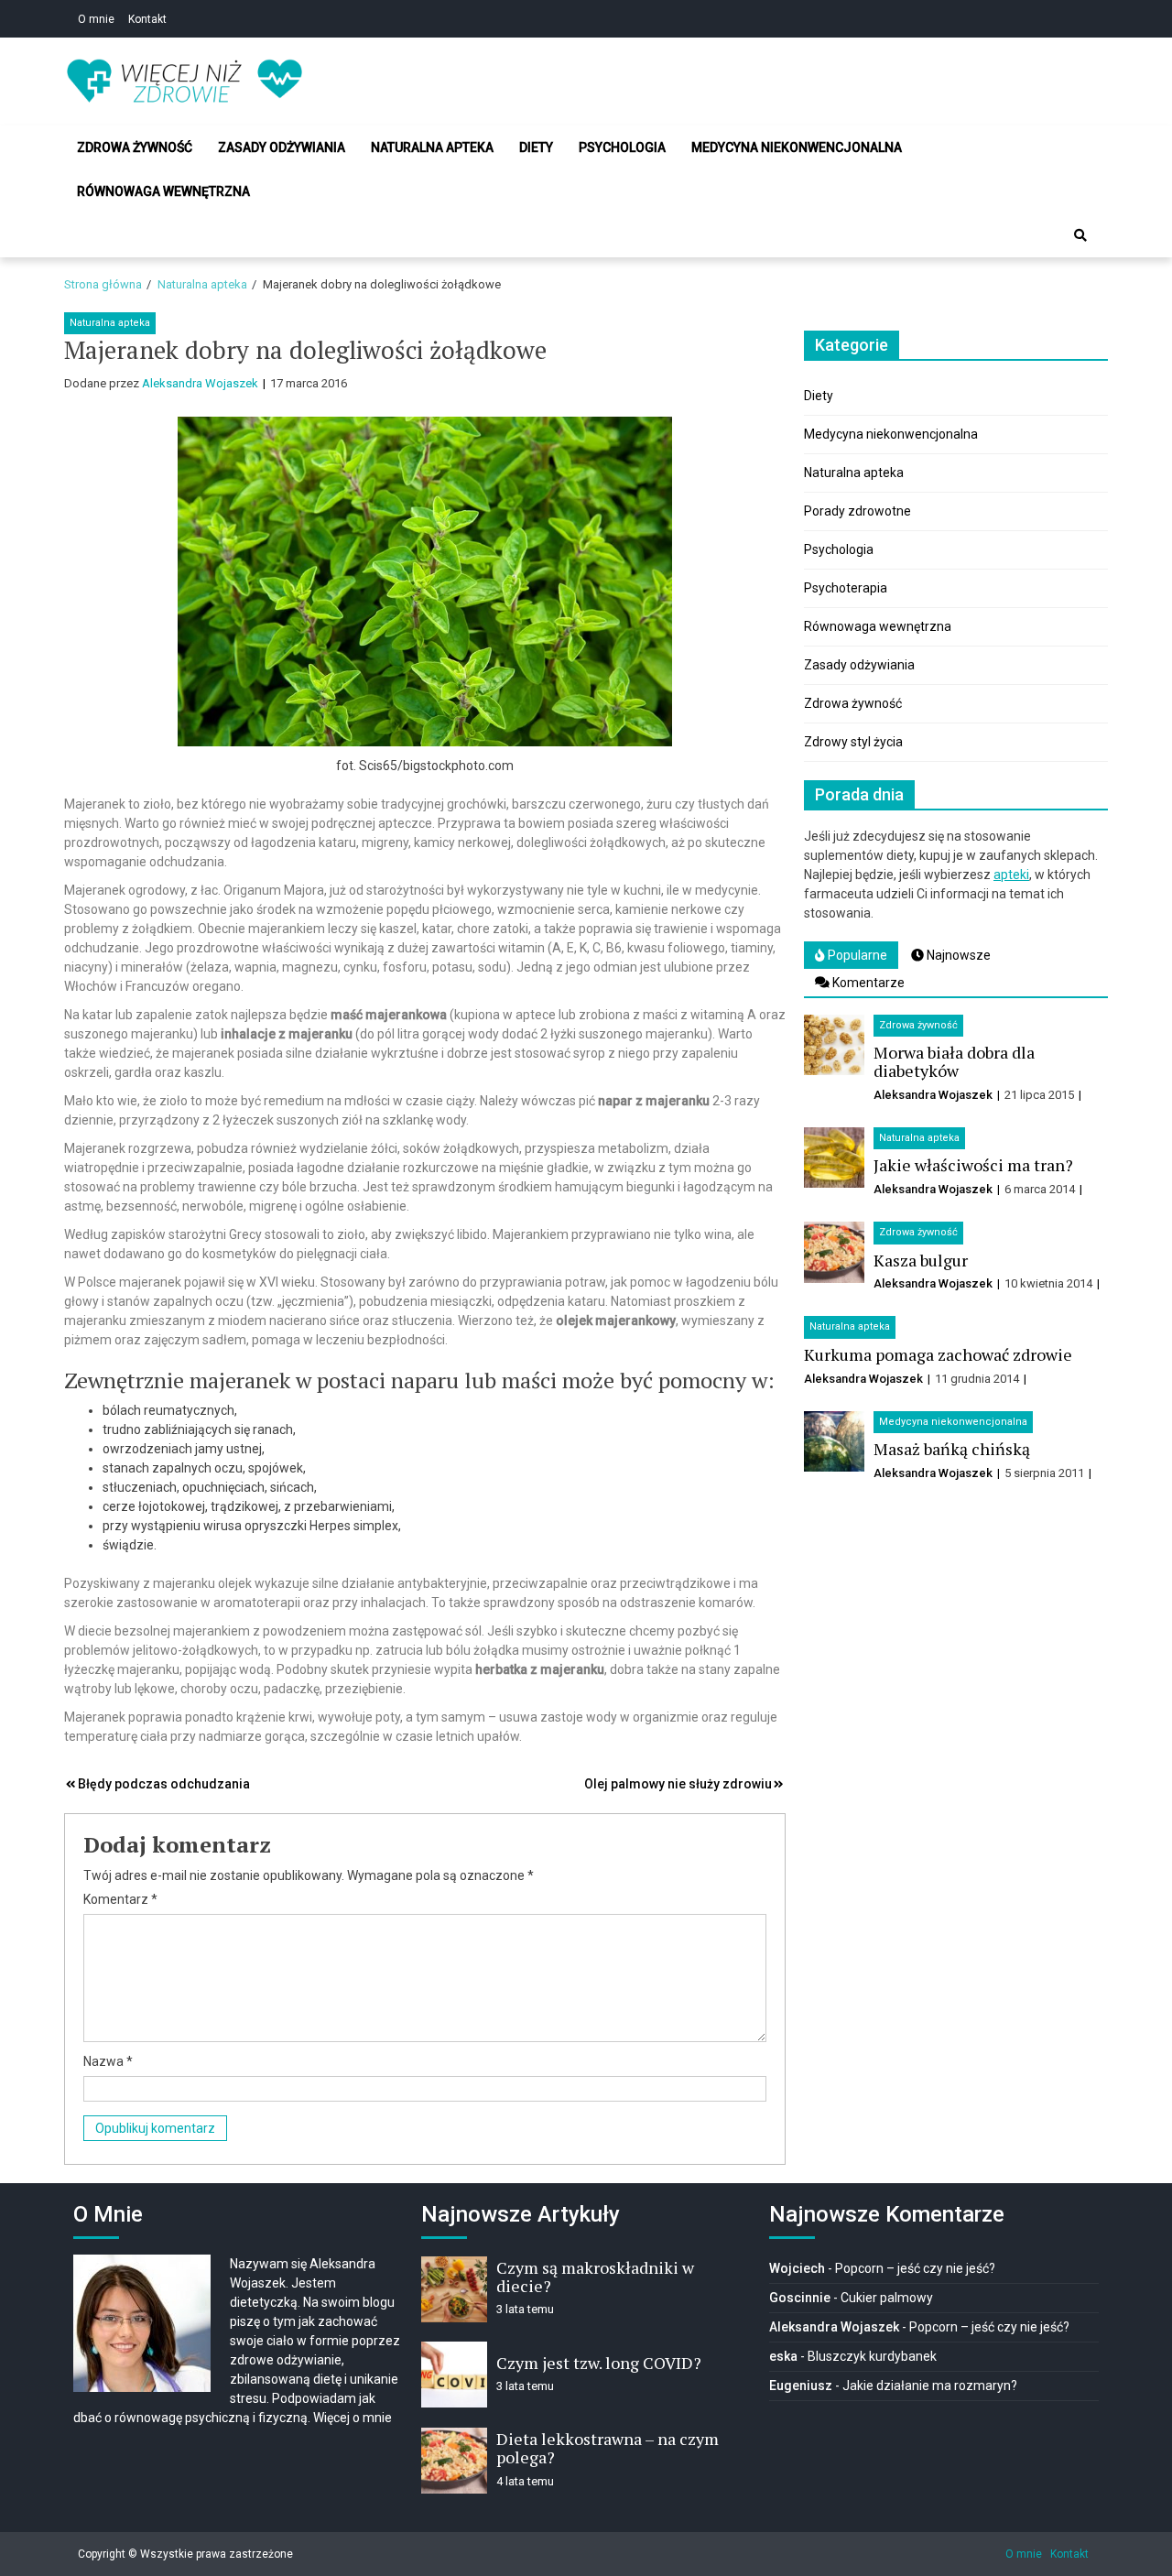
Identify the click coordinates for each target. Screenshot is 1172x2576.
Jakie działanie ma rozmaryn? (930, 2386)
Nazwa (108, 2061)
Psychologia (622, 147)
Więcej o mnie (353, 2418)
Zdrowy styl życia (853, 742)
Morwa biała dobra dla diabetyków (954, 1061)
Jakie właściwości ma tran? (973, 1165)
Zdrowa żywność (135, 147)
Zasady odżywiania (282, 147)
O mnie (96, 19)
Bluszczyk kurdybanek (872, 2356)
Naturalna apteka (432, 147)
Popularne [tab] (856, 955)
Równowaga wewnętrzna (163, 191)
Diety (536, 147)
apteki (1011, 875)
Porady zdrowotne (857, 511)
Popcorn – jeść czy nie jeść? (915, 2268)
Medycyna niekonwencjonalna (797, 147)
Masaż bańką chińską (952, 1449)
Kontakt (147, 19)
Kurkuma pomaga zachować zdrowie (938, 1354)
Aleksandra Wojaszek (200, 383)
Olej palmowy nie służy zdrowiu (678, 1784)
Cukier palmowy (887, 2298)
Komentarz (120, 1899)
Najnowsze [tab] (957, 955)
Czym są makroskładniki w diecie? (595, 2277)
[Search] (1080, 235)
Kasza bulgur (921, 1260)
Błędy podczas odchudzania (164, 1784)
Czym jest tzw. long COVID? (599, 2363)
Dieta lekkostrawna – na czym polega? (608, 2448)
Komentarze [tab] (867, 983)
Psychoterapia (846, 588)
